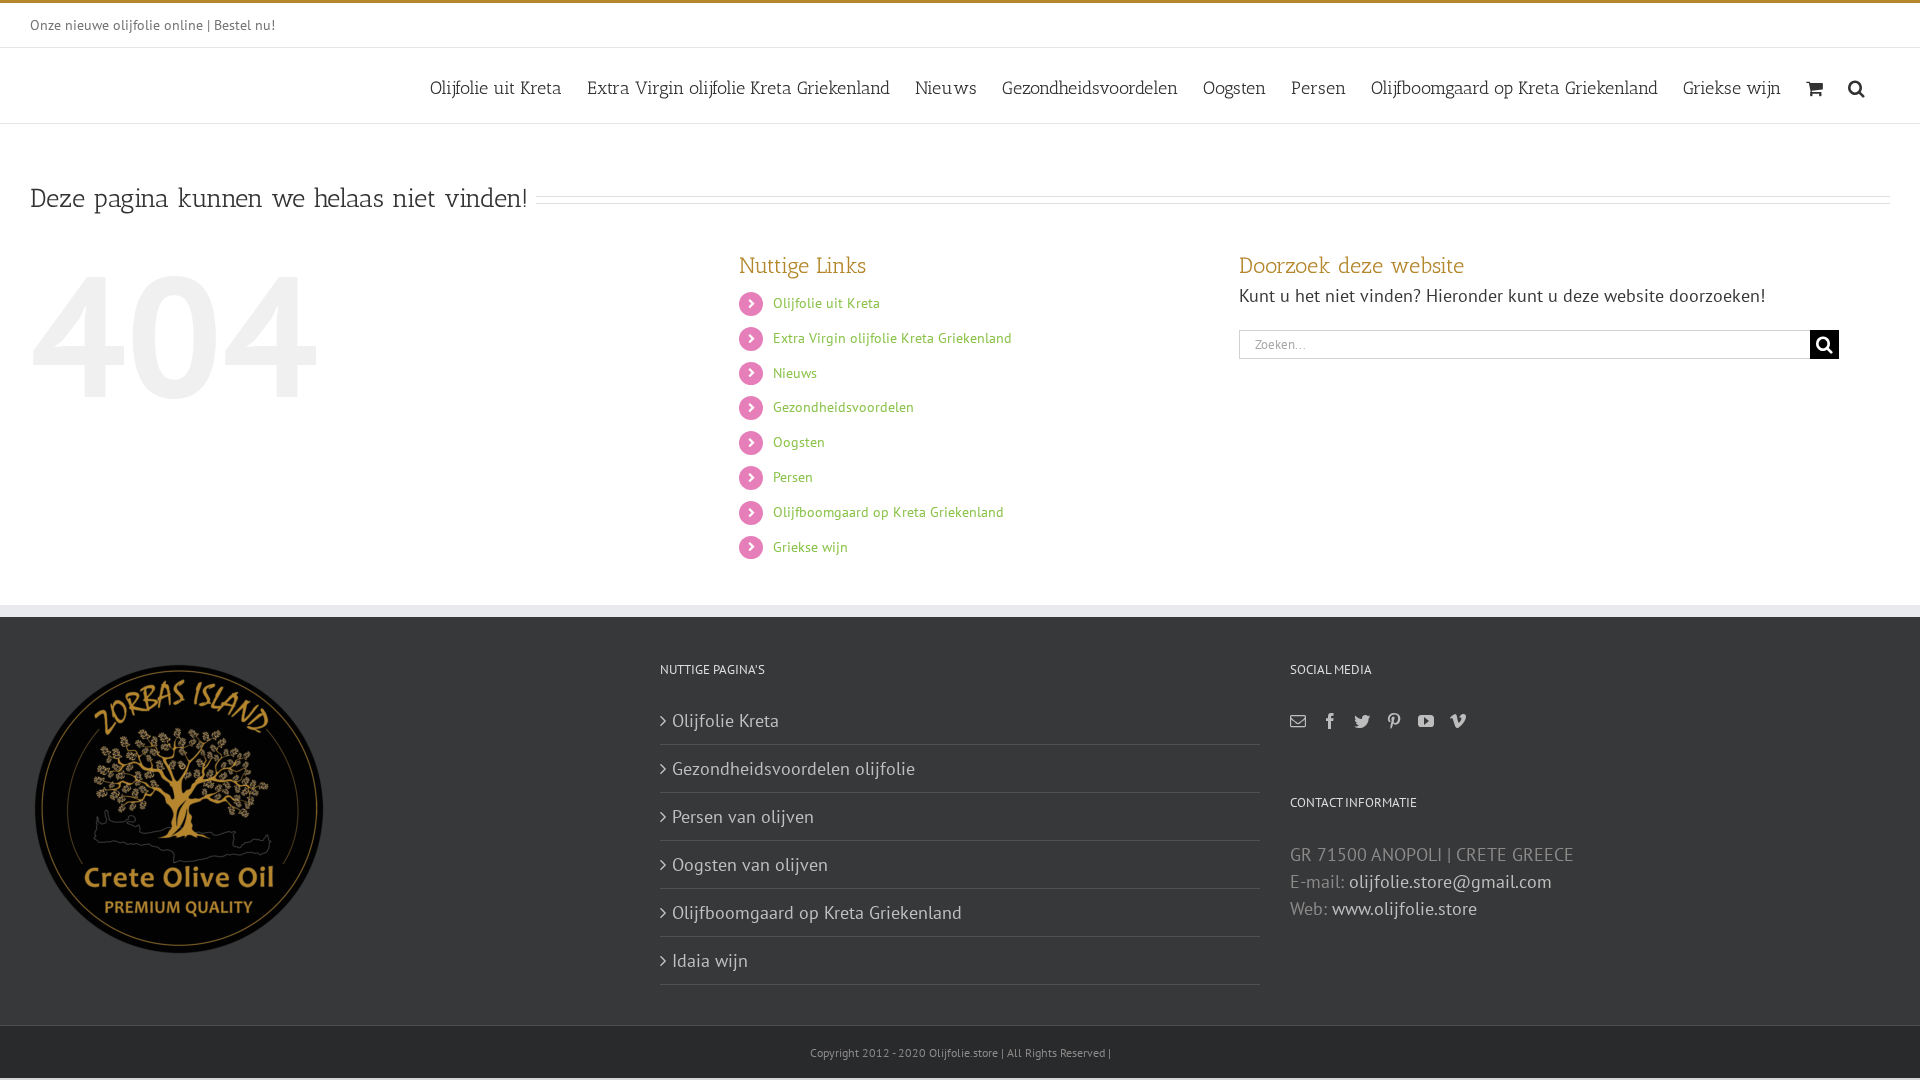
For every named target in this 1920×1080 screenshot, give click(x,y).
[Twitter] (1362, 721)
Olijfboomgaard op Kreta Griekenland (888, 512)
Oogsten (799, 442)
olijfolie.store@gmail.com (1450, 881)
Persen (793, 477)
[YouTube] (1426, 721)
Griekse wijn (810, 547)
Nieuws (795, 373)
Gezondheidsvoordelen (843, 407)
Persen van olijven (743, 816)
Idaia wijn (710, 960)
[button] (1856, 85)
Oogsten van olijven (750, 864)
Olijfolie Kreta (725, 720)
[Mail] (1298, 721)
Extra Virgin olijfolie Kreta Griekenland (892, 338)
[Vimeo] (1458, 721)
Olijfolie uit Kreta (826, 303)
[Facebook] (1330, 721)
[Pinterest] (1394, 721)
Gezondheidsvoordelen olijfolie (793, 768)
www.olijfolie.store (1404, 908)
